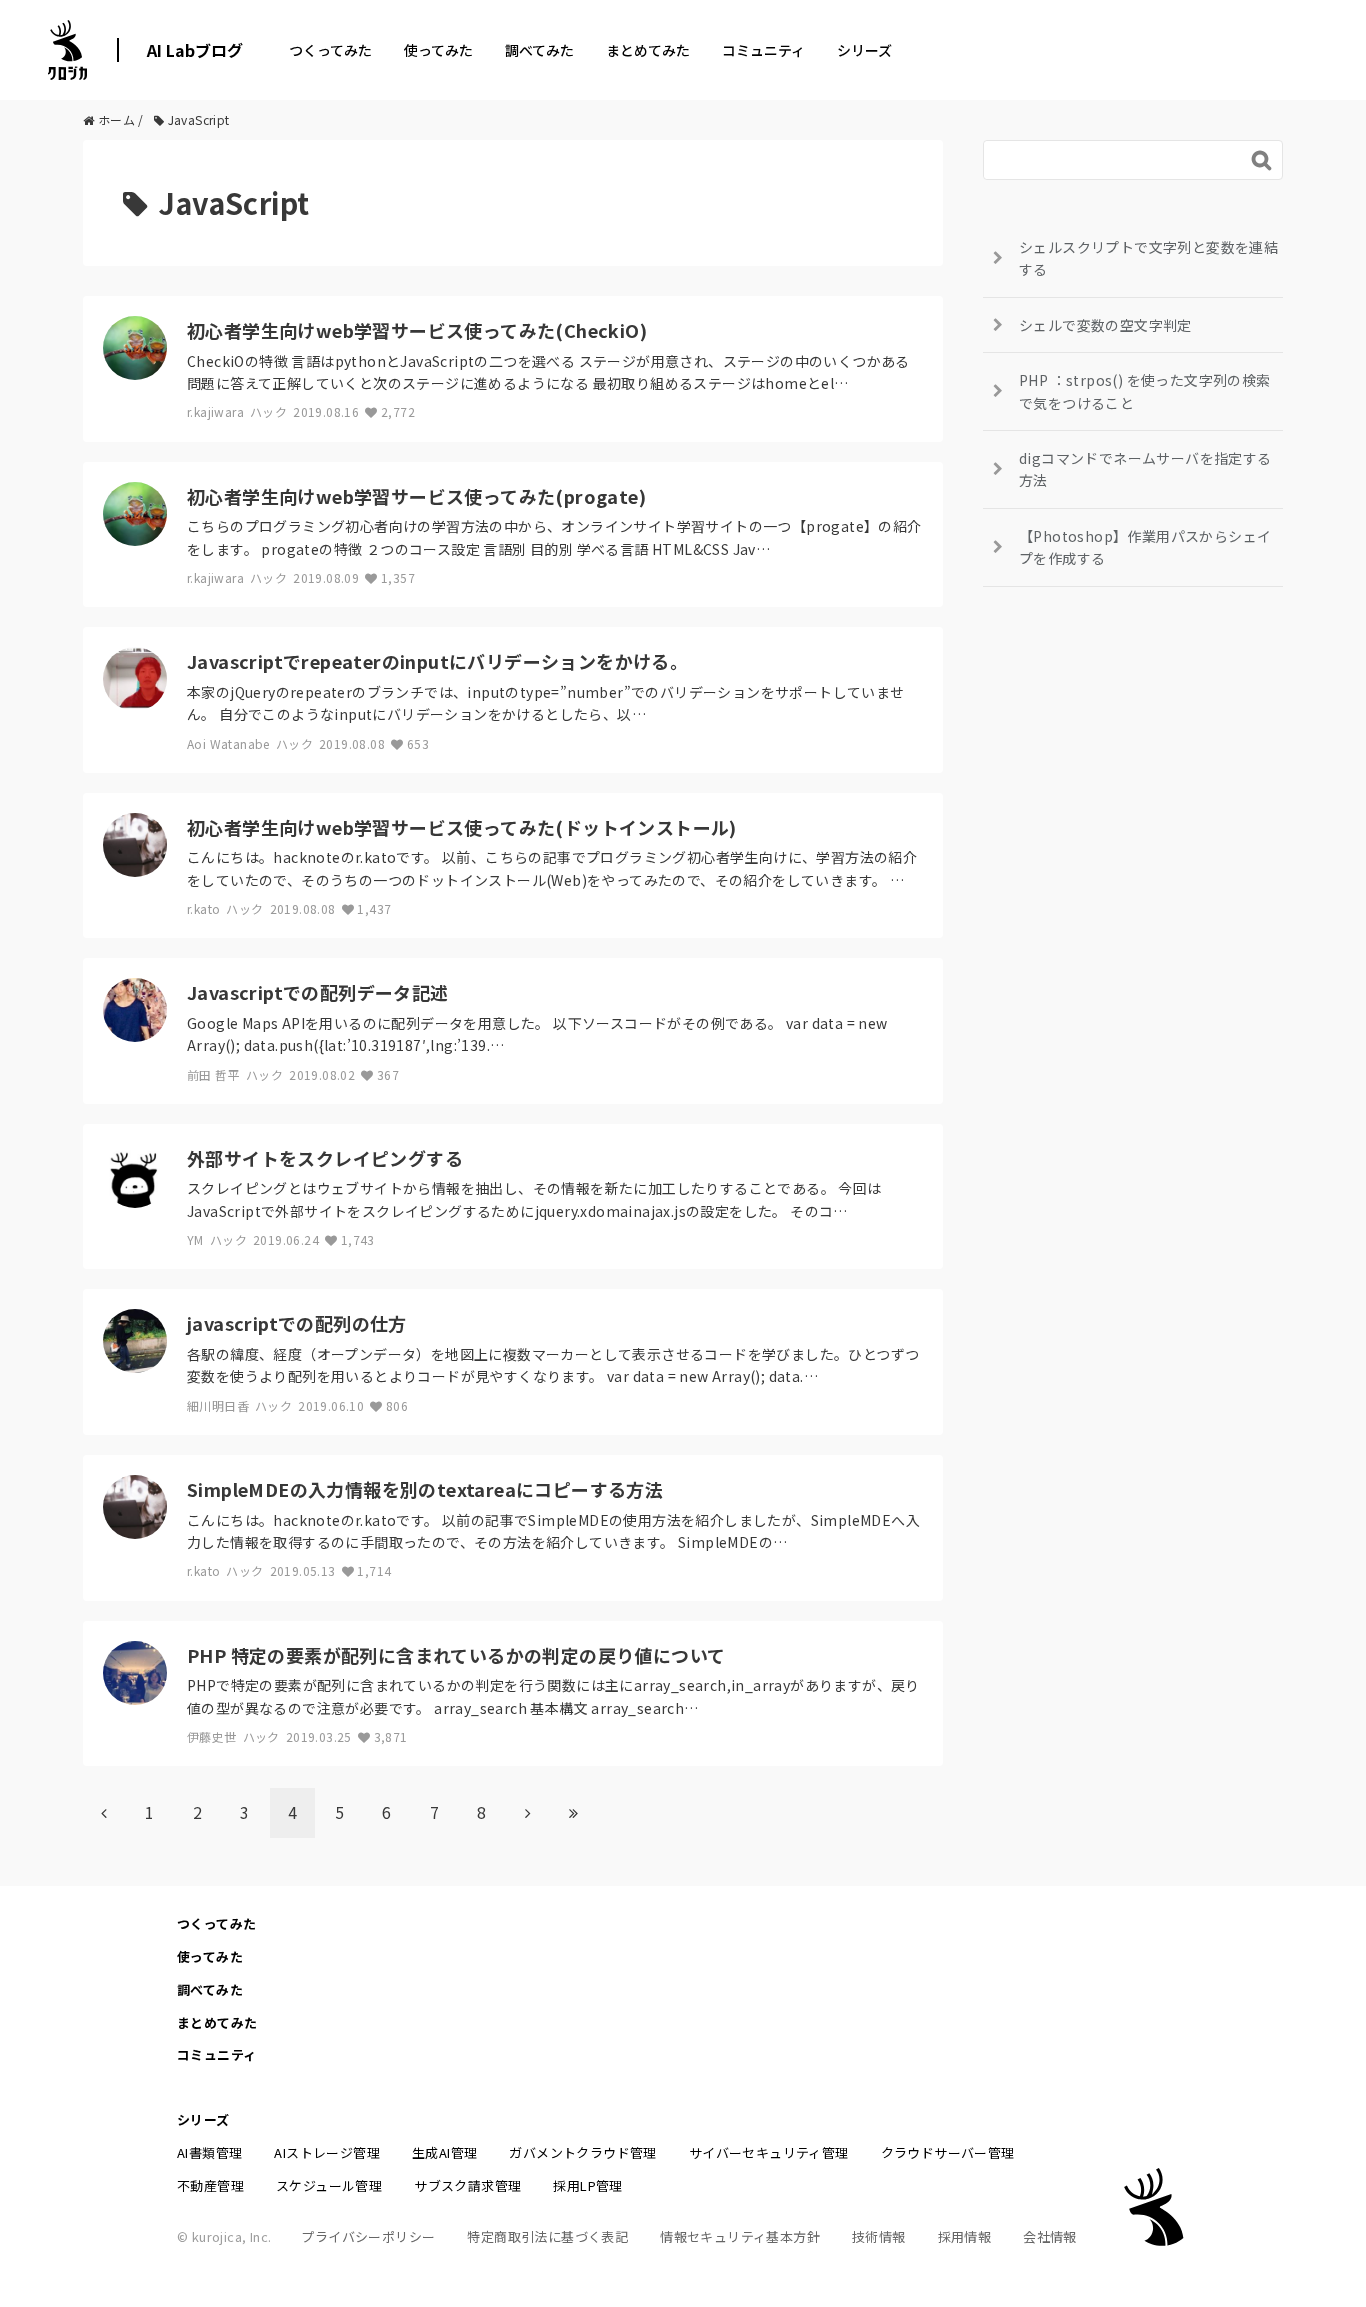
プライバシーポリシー (368, 2236)
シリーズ (864, 50)
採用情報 (965, 2236)
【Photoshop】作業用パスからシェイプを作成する (1145, 547)
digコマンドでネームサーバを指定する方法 (1145, 469)
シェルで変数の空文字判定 (1105, 325)
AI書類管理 (209, 2152)
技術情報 (879, 2236)
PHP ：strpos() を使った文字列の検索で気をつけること (1145, 391)
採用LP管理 (587, 2185)
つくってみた (330, 50)
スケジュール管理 (329, 2185)
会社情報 (1050, 2236)
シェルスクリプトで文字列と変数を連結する (1148, 258)
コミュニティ (763, 50)
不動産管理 (210, 2185)
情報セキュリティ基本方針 (740, 2236)
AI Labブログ (195, 50)
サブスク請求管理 (467, 2185)
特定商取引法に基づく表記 (547, 2236)
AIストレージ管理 (327, 2152)
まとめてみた (648, 50)
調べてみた (539, 50)
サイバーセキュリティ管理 (769, 2152)
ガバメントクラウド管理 (582, 2152)
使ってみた (438, 50)
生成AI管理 (444, 2152)
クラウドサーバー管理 (948, 2152)
